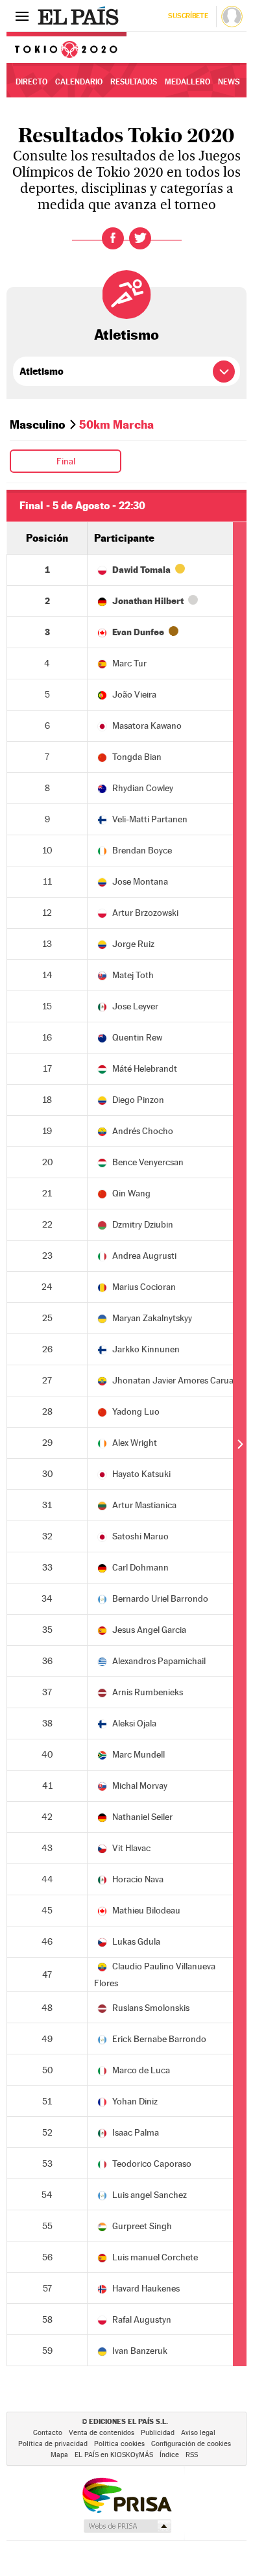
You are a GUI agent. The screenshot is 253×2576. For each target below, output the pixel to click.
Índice (169, 2455)
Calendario (79, 82)
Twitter (140, 238)
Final (66, 461)
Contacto (48, 2433)
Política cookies (119, 2444)
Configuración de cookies (191, 2444)
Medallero (187, 82)
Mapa (59, 2455)
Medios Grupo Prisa (127, 2526)
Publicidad (158, 2433)
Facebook (113, 238)
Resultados (134, 82)
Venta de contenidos (102, 2433)
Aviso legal (198, 2433)
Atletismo (126, 335)
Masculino (38, 424)
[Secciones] (22, 16)
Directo (31, 82)
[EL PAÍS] (80, 16)
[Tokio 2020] (66, 47)
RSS (192, 2455)
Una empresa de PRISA (126, 2494)
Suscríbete (188, 16)
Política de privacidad (53, 2444)
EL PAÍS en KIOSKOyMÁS (114, 2455)
